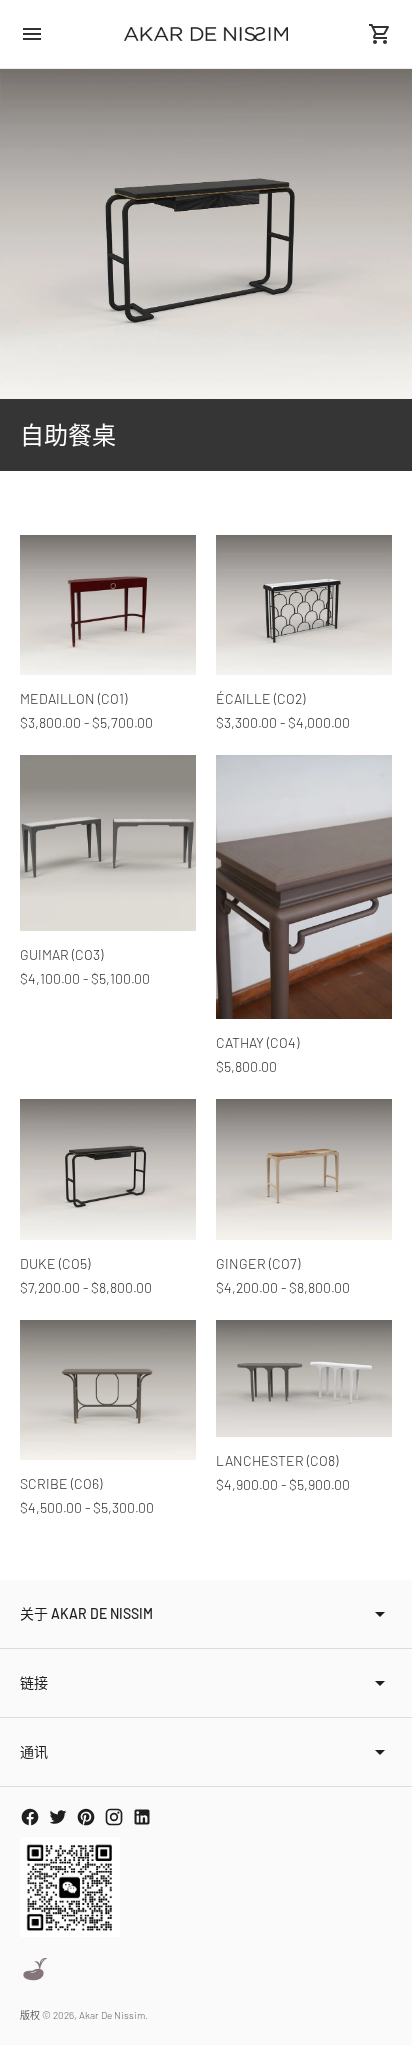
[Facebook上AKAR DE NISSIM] (30, 1817)
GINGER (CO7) (258, 1263)
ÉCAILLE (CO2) (260, 698)
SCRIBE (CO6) (61, 1483)
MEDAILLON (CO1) (73, 698)
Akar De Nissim (112, 2015)
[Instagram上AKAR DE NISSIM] (114, 1817)
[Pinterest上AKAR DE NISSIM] (86, 1817)
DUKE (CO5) (55, 1263)
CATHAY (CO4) (257, 1042)
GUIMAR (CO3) (61, 954)
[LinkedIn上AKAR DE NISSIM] (142, 1817)
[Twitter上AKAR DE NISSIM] (58, 1817)
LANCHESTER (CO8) (277, 1460)
